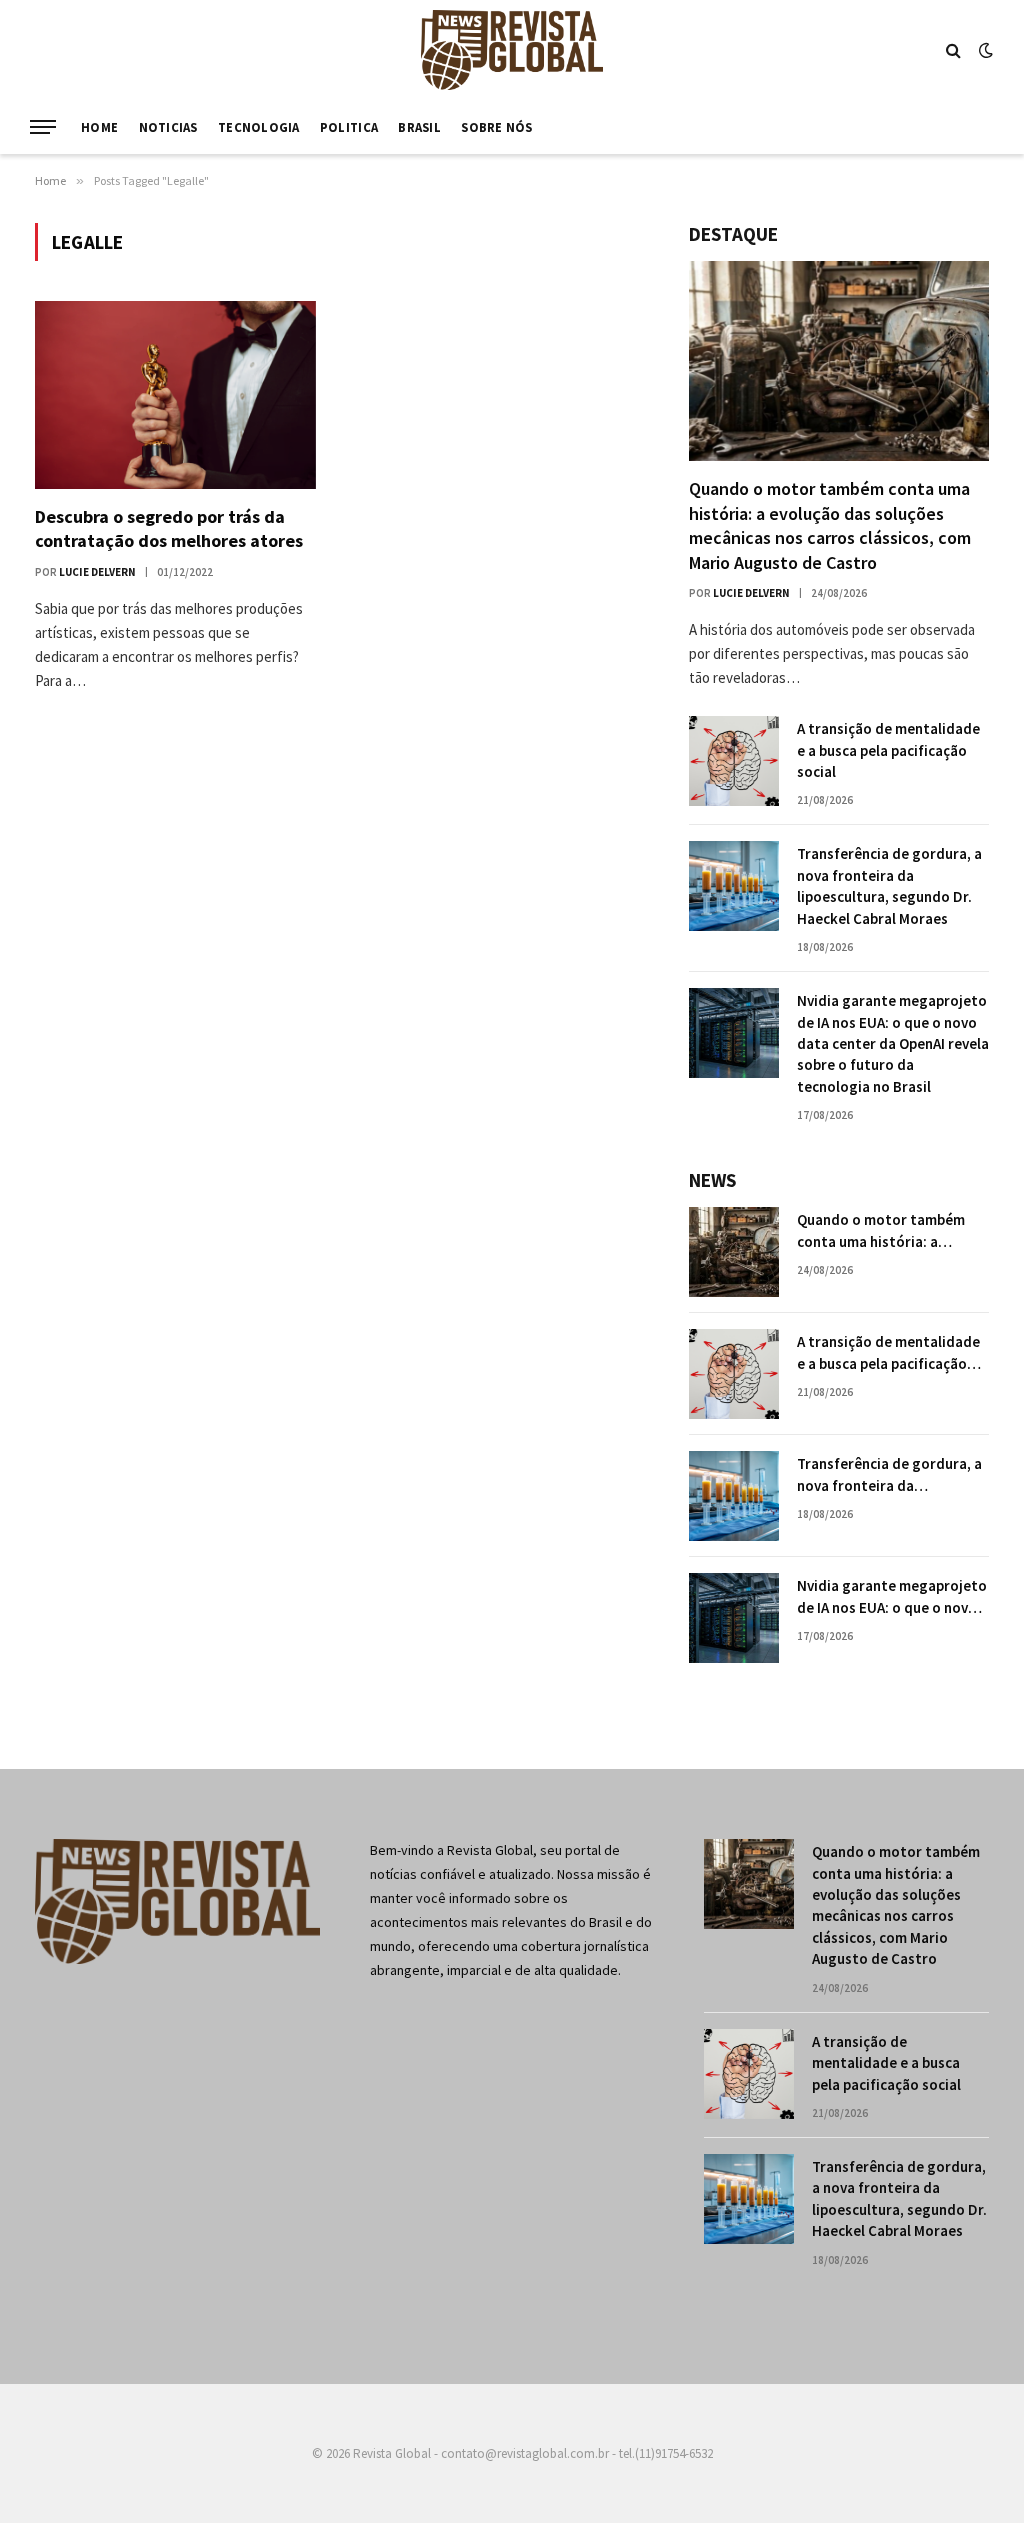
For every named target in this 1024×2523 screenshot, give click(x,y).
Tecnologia (259, 127)
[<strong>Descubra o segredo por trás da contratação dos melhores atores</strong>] (175, 394)
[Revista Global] (512, 50)
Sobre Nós (496, 127)
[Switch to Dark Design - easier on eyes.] (984, 50)
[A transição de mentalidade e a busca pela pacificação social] (734, 761)
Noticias (168, 127)
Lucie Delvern (97, 572)
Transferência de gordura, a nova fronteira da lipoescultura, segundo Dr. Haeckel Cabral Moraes (889, 885)
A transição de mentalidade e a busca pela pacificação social (888, 750)
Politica (349, 127)
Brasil (419, 127)
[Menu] (43, 127)
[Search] (953, 50)
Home (99, 127)
